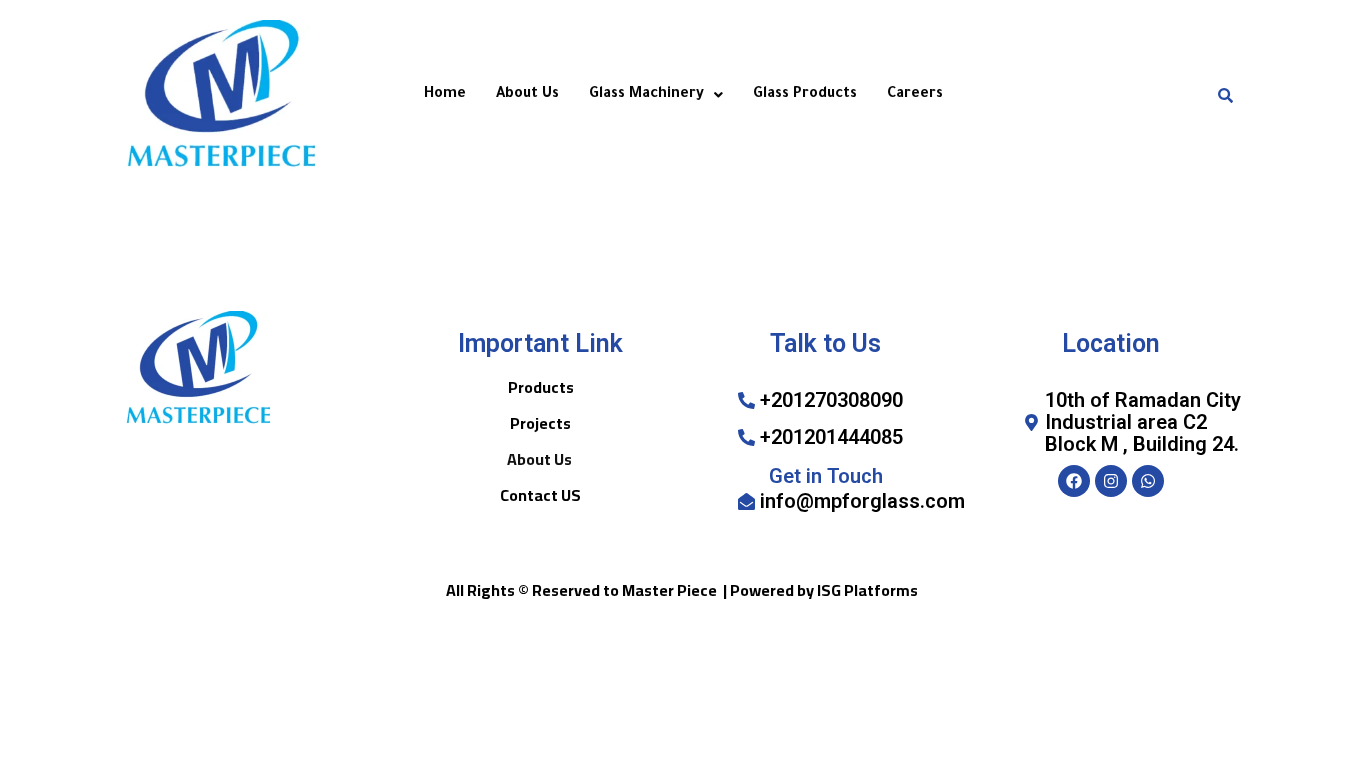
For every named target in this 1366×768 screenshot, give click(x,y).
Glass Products (805, 95)
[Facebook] (1074, 481)
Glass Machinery (646, 95)
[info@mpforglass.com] (746, 501)
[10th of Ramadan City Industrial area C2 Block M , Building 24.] (1031, 422)
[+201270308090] (746, 400)
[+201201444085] (746, 437)
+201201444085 (831, 437)
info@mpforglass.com (862, 501)
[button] (656, 95)
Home (445, 95)
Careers (915, 95)
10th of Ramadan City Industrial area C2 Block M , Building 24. (1143, 422)
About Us (527, 95)
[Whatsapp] (1148, 481)
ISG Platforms (867, 590)
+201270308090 (831, 400)
